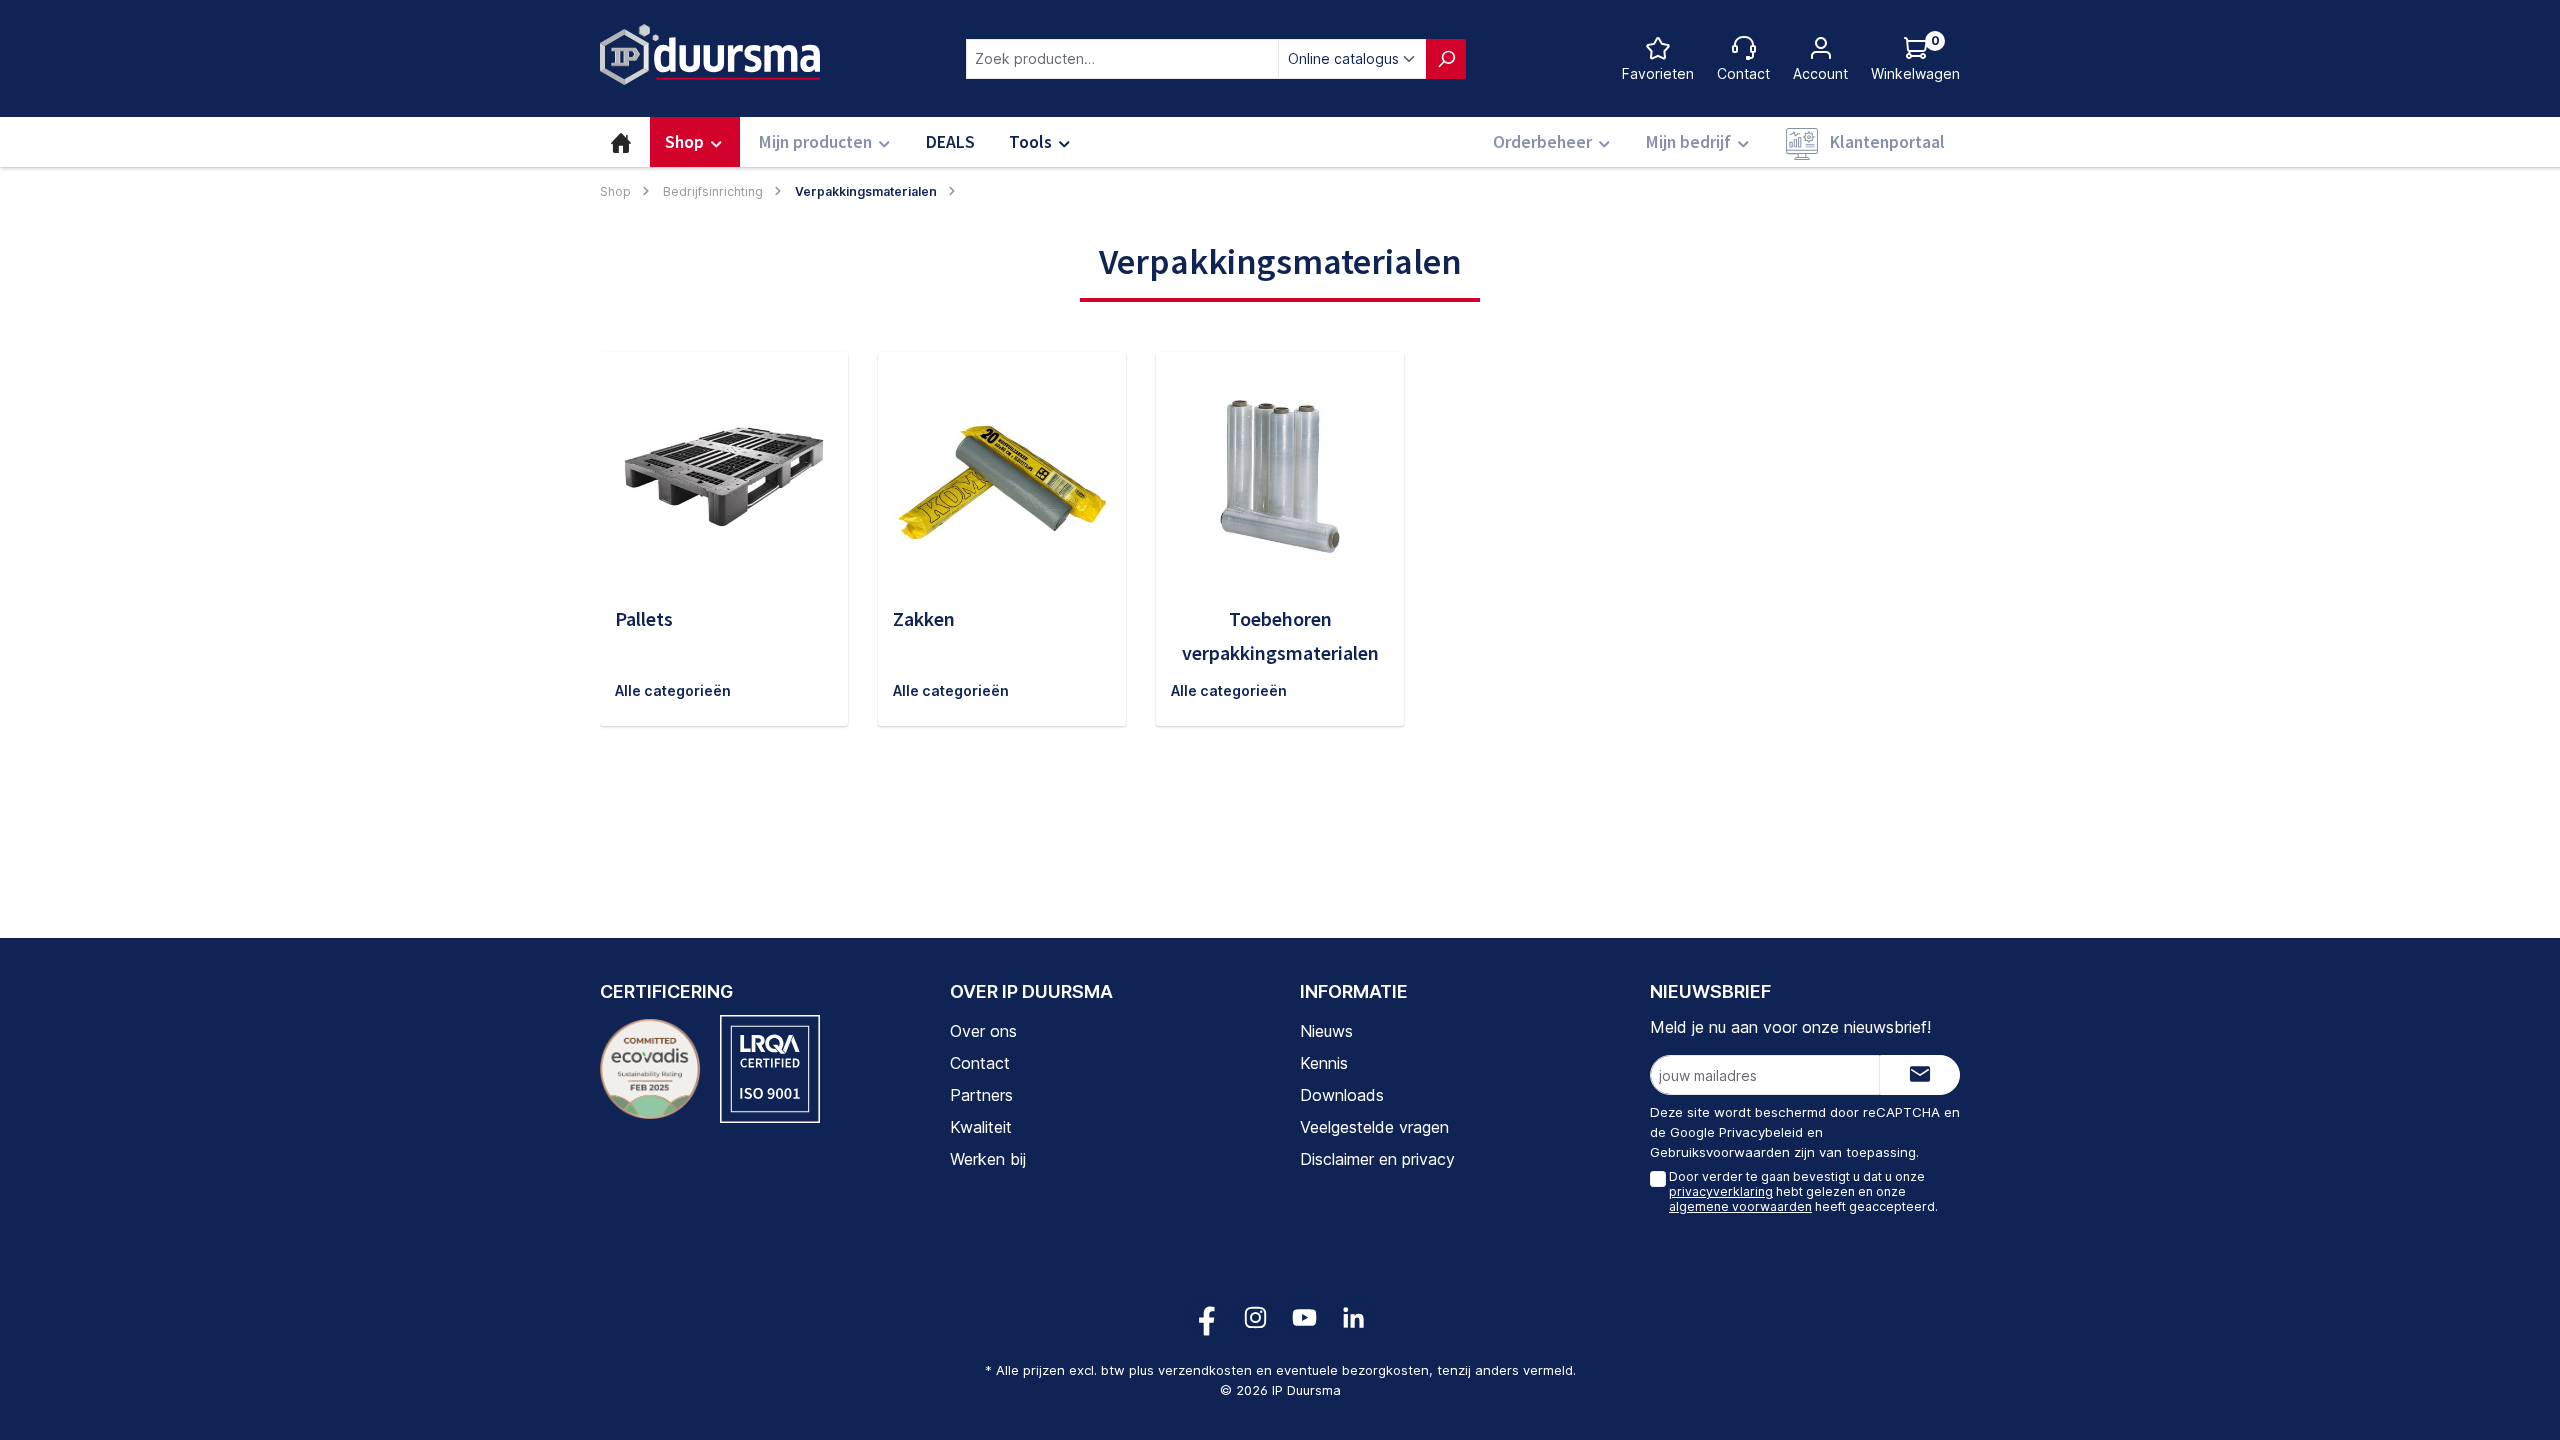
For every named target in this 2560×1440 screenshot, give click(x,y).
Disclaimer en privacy (1377, 1159)
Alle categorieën (673, 690)
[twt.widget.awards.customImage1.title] (650, 1069)
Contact (980, 1063)
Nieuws (1326, 1031)
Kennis (1324, 1063)
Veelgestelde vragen (1374, 1127)
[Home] (621, 142)
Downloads (1342, 1095)
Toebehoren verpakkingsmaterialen (1280, 635)
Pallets (644, 618)
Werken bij (988, 1159)
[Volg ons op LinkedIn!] (1353, 1317)
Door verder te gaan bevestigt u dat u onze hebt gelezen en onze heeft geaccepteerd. (1803, 1191)
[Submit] (1920, 1075)
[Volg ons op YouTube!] (1304, 1317)
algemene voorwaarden (1740, 1206)
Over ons (983, 1031)
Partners (981, 1095)
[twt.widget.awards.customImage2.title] (770, 1069)
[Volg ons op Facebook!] (1206, 1317)
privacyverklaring (1721, 1191)
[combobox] (1122, 59)
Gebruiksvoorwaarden (1720, 1152)
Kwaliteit (981, 1127)
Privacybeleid (1761, 1132)
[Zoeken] (1446, 59)
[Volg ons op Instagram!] (1255, 1317)
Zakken (924, 618)
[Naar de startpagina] (710, 54)
